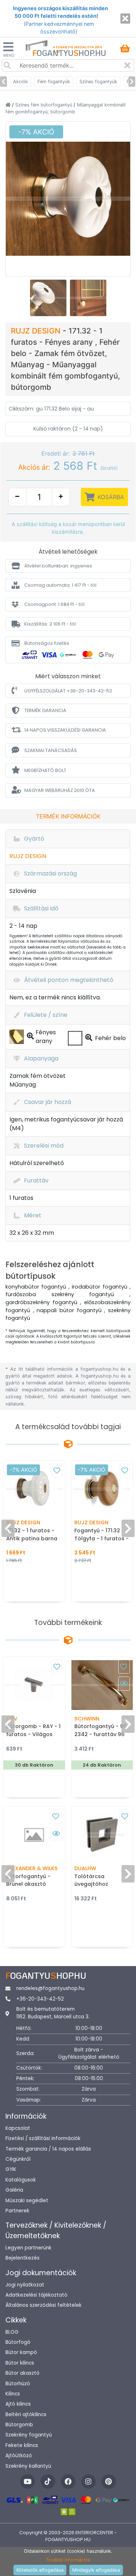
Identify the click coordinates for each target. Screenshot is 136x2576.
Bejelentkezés (22, 2258)
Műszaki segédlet (27, 2201)
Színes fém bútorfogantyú (44, 105)
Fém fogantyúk (54, 82)
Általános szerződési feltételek (44, 2305)
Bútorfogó (18, 2342)
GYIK (11, 2169)
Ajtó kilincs (18, 2404)
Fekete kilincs (22, 2445)
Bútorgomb (19, 2425)
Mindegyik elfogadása (96, 2570)
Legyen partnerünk (28, 2248)
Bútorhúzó (18, 2384)
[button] (68, 566)
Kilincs (13, 2394)
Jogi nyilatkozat (25, 2285)
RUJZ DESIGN (37, 331)
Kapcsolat (18, 2128)
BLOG (12, 2332)
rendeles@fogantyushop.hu (50, 1988)
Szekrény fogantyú (29, 2435)
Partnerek (17, 2211)
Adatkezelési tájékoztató (36, 2295)
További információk (68, 2560)
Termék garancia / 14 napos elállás (48, 2149)
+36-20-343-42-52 (40, 1999)
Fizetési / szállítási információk (43, 2138)
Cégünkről (18, 2159)
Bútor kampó (21, 2352)
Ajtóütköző (19, 2456)
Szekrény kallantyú (28, 2466)
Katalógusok (21, 2180)
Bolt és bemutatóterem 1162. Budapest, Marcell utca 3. (53, 2013)
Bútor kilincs (20, 2363)
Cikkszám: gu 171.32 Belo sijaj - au (51, 409)
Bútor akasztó (22, 2373)
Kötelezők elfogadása (40, 2570)
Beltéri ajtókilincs (26, 2415)
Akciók (20, 82)
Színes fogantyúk (98, 82)
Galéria (14, 2190)
